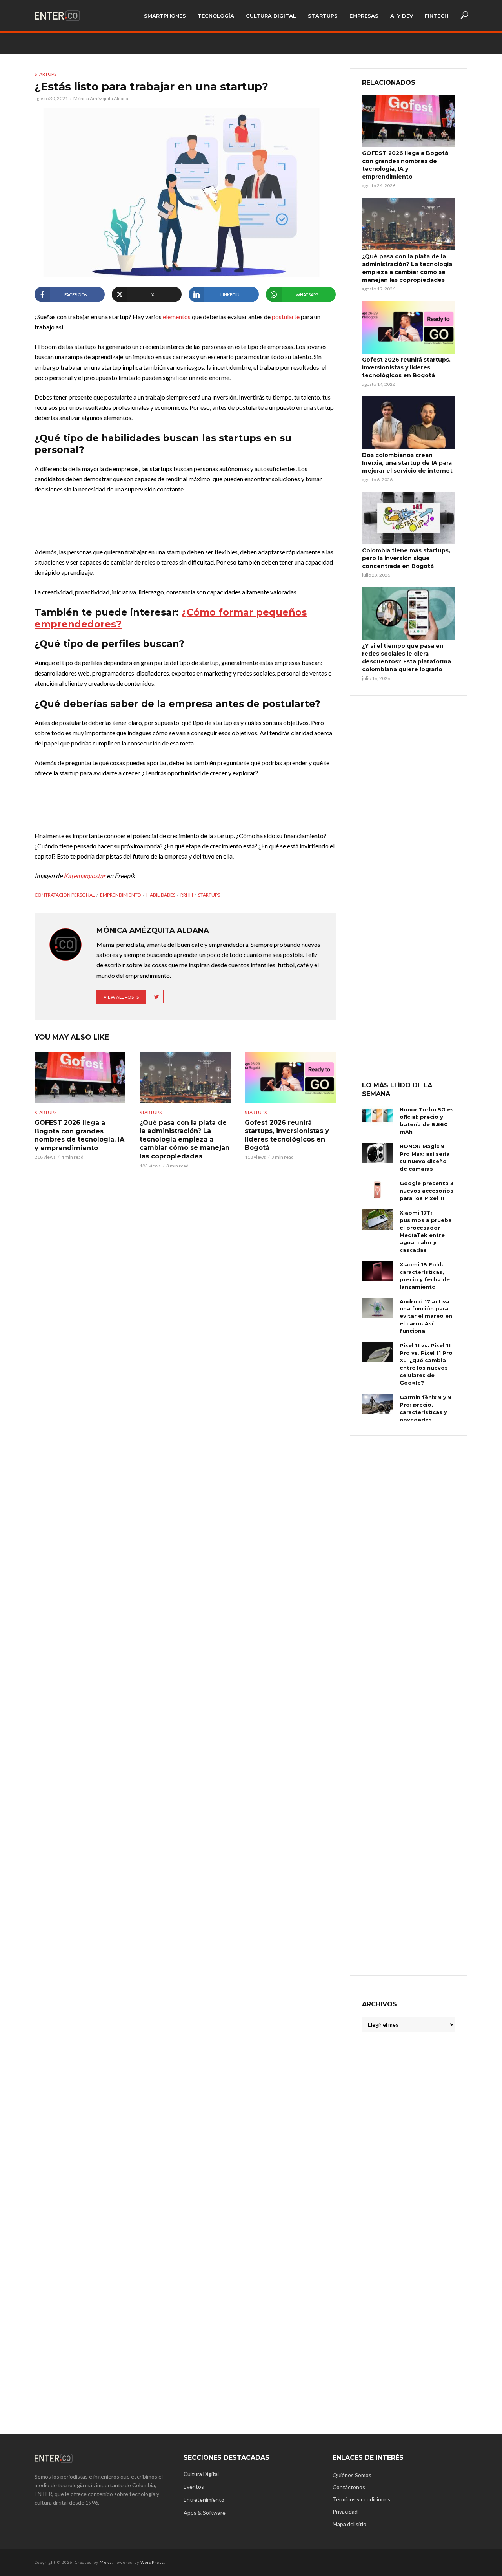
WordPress (152, 2562)
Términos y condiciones (361, 2499)
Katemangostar (85, 876)
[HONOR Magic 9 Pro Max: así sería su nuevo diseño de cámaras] (377, 1153)
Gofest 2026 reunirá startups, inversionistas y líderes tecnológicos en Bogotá (287, 1135)
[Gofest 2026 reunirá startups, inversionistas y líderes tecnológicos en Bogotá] (290, 1078)
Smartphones (165, 16)
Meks (106, 2562)
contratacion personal (65, 895)
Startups (323, 16)
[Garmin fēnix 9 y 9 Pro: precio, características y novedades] (377, 1404)
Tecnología (216, 16)
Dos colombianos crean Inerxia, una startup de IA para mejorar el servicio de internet (407, 463)
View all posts (121, 997)
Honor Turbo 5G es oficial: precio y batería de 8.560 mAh (427, 1121)
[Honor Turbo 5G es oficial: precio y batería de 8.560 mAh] (377, 1116)
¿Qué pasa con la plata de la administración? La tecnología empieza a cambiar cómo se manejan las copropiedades (185, 1139)
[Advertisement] (409, 1712)
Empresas (364, 16)
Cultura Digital (271, 16)
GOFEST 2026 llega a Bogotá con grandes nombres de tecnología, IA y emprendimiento (79, 1135)
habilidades (161, 895)
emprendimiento (121, 895)
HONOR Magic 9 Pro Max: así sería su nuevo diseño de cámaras (425, 1157)
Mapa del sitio (349, 2524)
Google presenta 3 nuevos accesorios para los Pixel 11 (427, 1191)
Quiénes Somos (352, 2475)
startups (209, 895)
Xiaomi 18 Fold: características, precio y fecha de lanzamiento (425, 1276)
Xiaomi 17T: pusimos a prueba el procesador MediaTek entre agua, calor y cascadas (426, 1231)
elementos (177, 317)
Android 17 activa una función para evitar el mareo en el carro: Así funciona (426, 1316)
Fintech (437, 16)
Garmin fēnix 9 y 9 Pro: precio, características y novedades (426, 1408)
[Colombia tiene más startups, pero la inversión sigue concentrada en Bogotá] (409, 518)
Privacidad (345, 2511)
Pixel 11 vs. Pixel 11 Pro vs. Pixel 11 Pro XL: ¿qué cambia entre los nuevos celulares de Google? (426, 1364)
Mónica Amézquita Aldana (101, 98)
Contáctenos (349, 2487)
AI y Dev (402, 16)
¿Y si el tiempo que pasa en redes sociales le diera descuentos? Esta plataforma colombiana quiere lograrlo (407, 658)
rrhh (187, 895)
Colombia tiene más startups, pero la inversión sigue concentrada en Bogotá (406, 558)
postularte (286, 317)
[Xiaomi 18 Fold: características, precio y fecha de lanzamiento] (377, 1271)
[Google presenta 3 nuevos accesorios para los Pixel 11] (377, 1190)
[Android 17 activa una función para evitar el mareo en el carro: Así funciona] (377, 1308)
